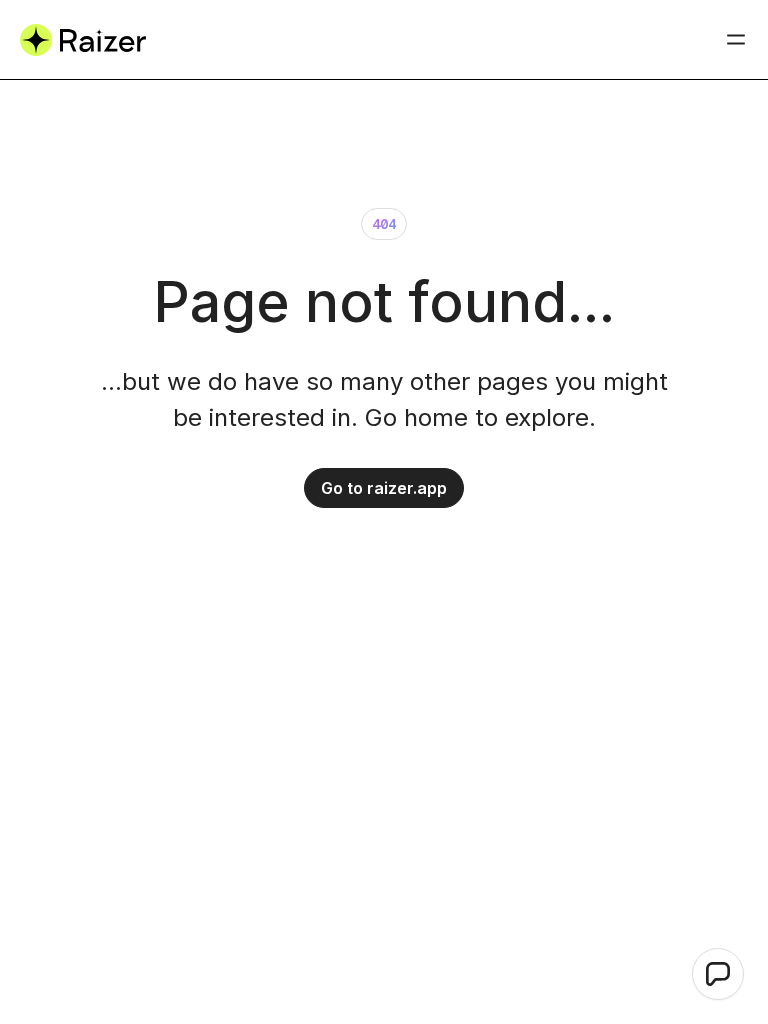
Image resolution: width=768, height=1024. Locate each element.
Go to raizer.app (384, 488)
